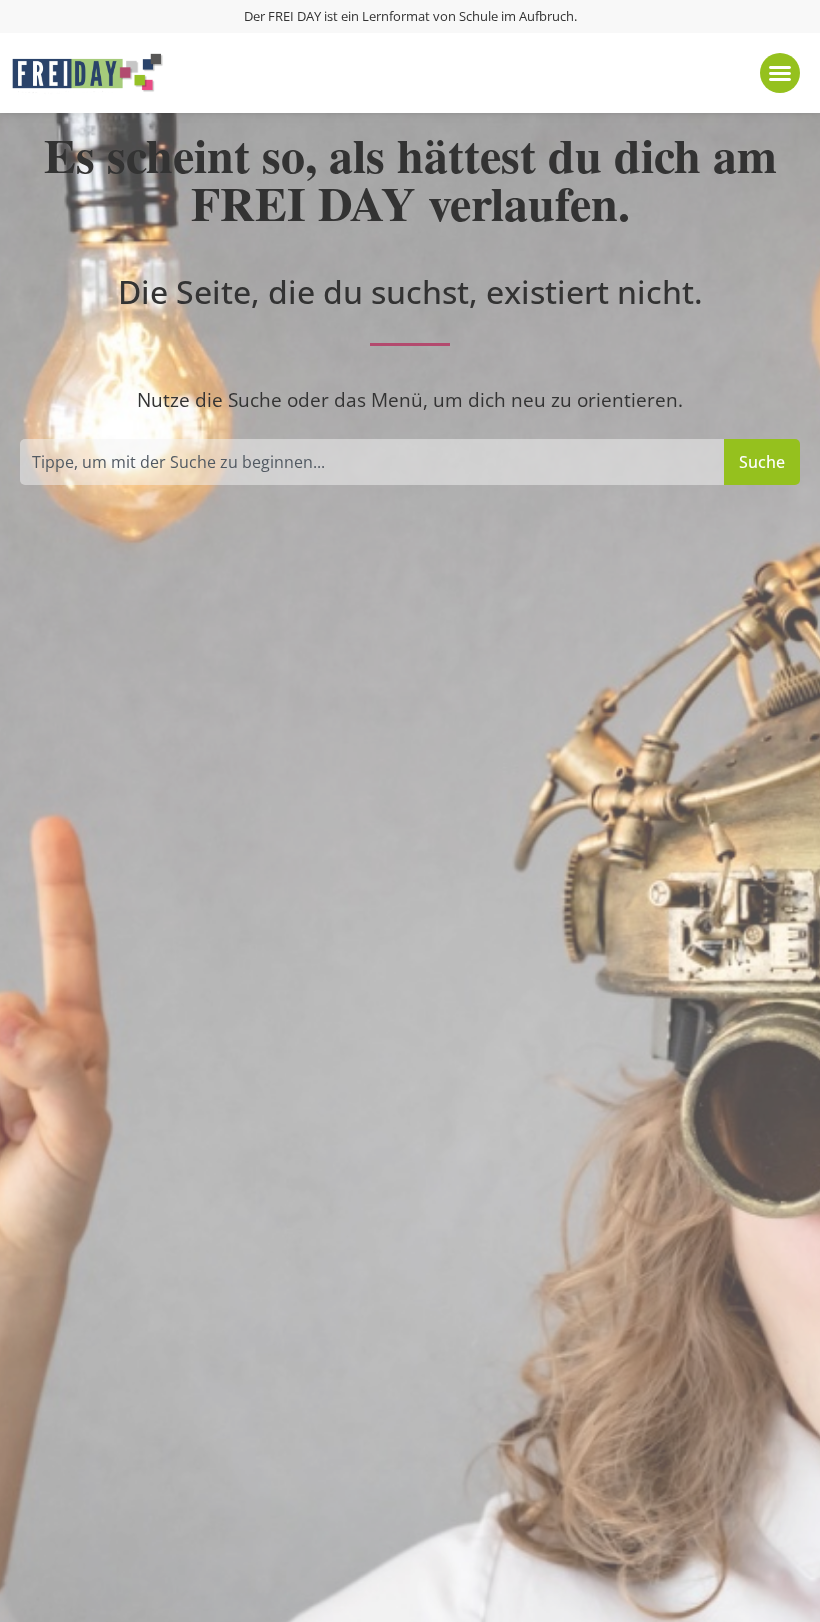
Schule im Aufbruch (516, 16)
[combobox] (372, 462)
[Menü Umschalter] (780, 73)
